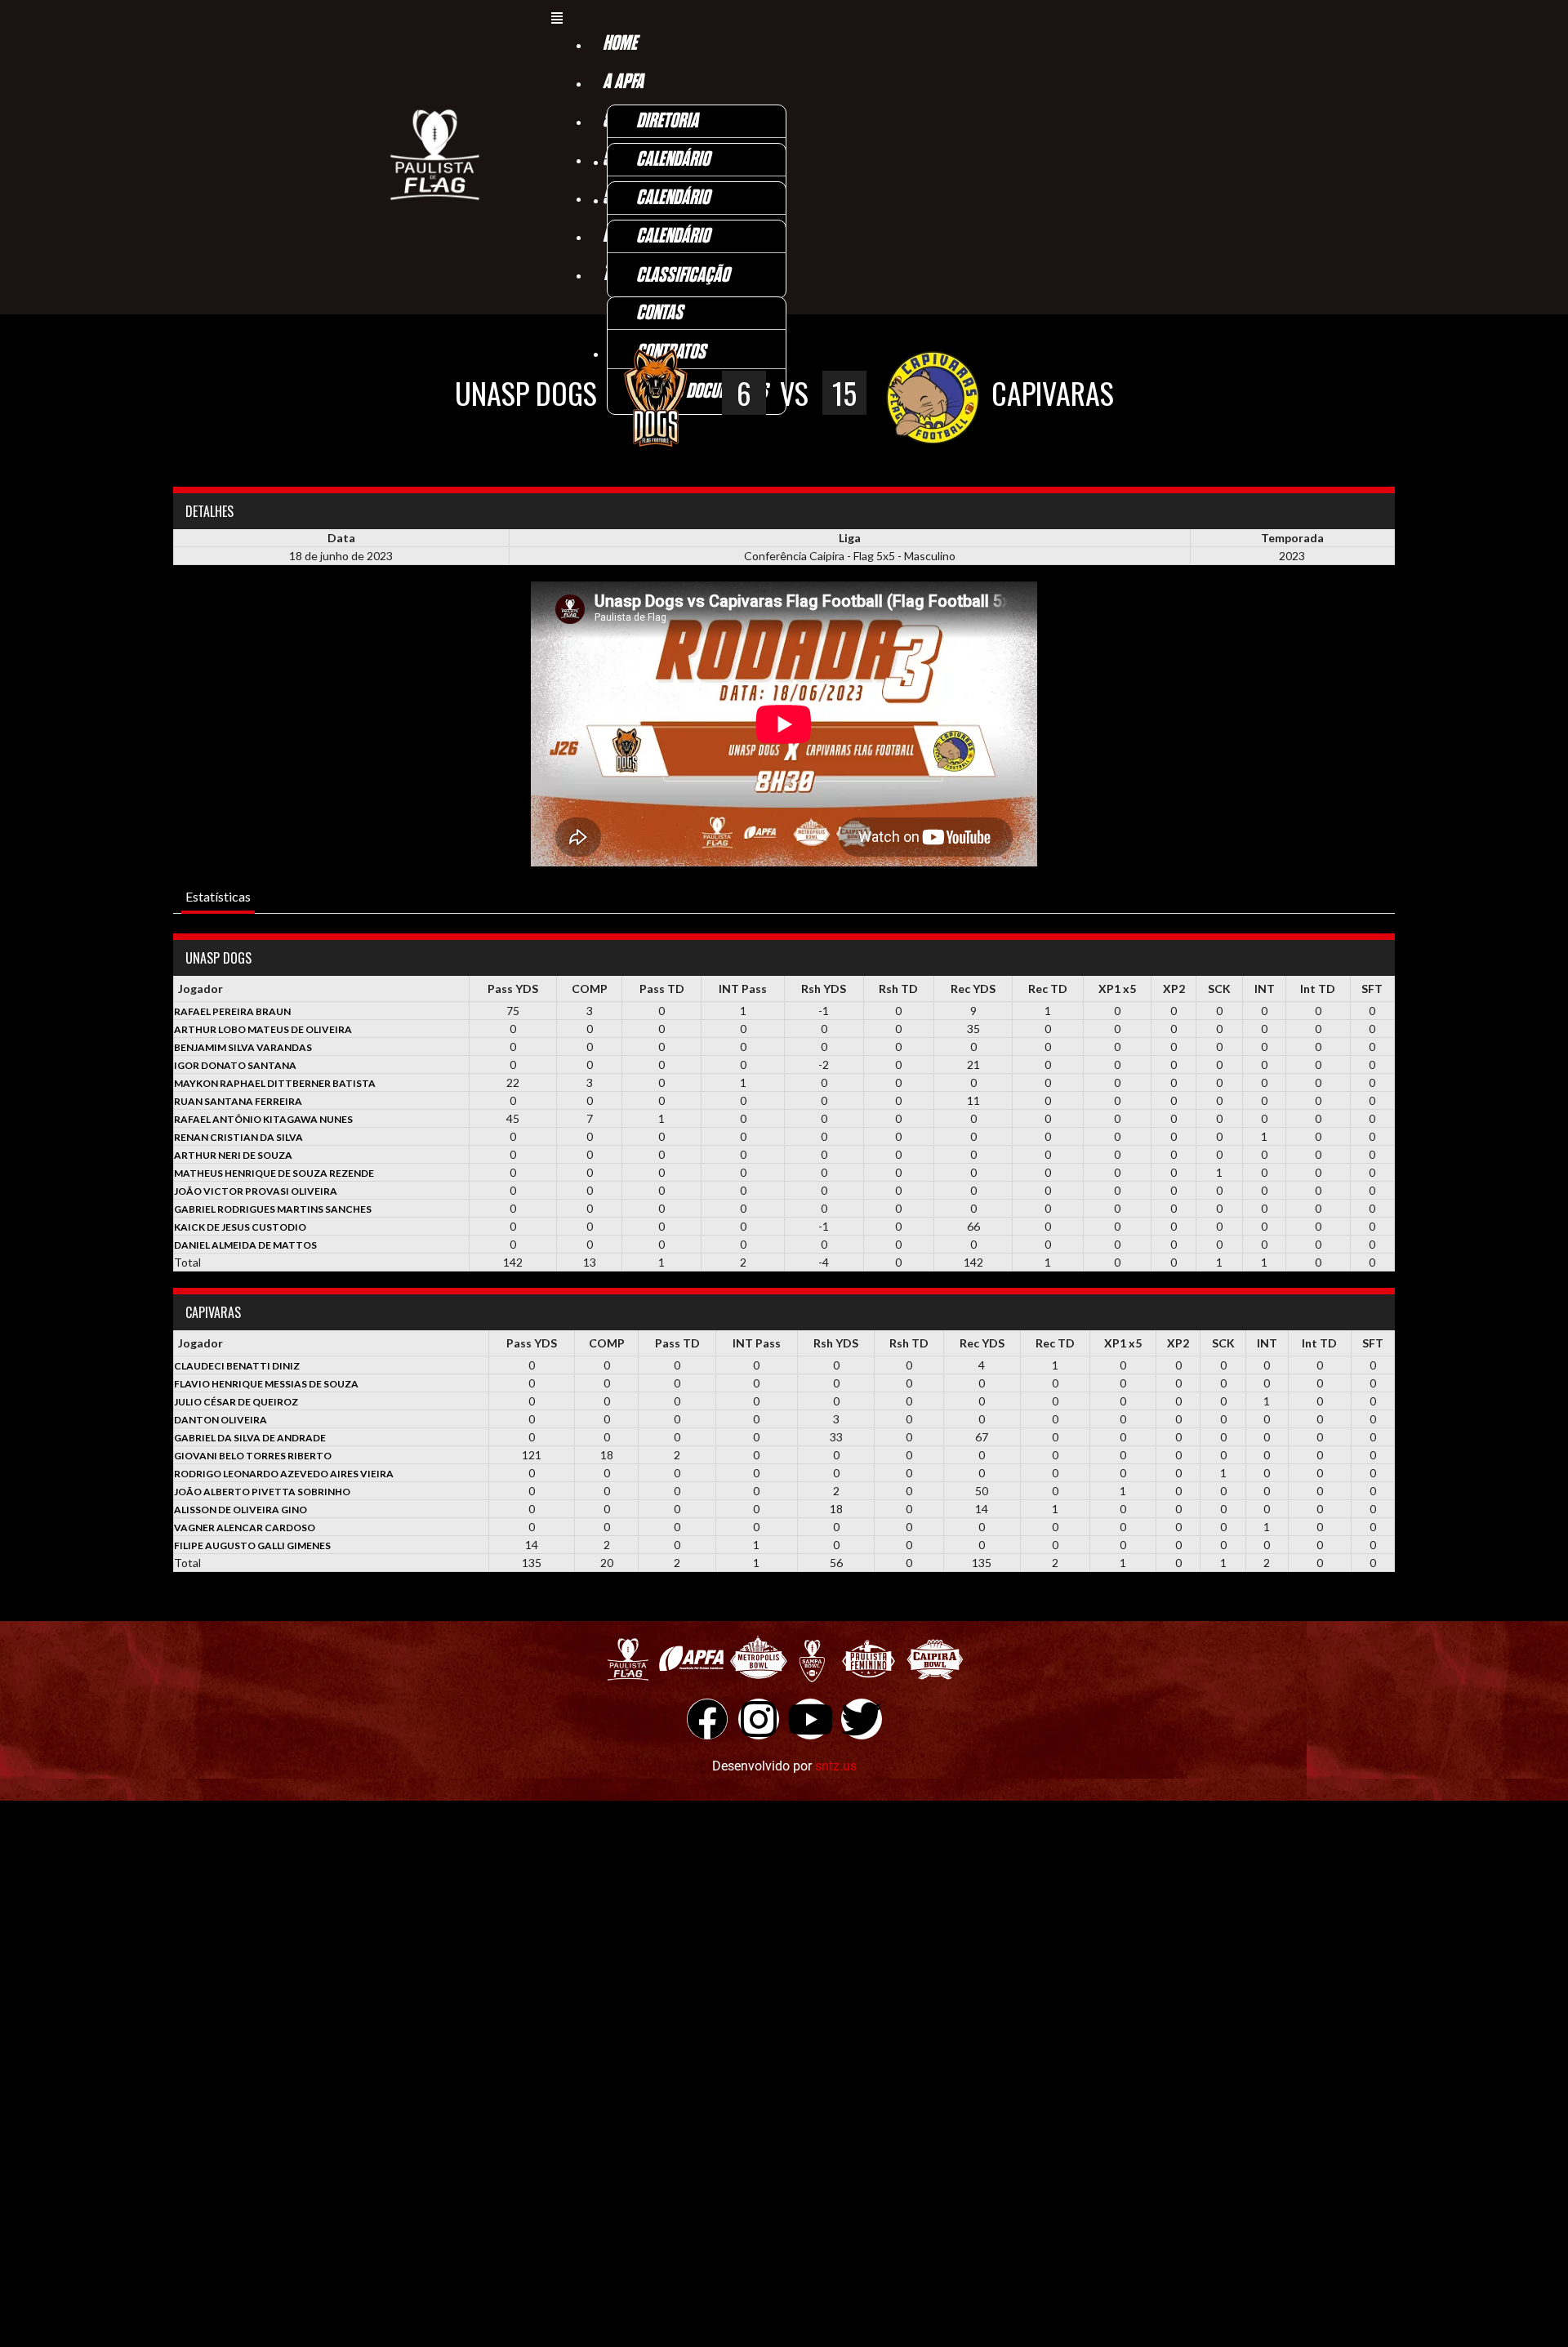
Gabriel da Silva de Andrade (250, 1438)
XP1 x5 (1117, 989)
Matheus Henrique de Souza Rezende (274, 1173)
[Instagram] (759, 1719)
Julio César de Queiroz (236, 1402)
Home (620, 44)
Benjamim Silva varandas (243, 1047)
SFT (1372, 989)
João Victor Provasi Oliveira (256, 1191)
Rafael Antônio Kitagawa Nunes (263, 1119)
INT (1265, 989)
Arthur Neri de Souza (233, 1155)
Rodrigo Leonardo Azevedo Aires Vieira (284, 1474)
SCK (1219, 989)
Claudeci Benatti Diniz (237, 1366)
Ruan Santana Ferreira (238, 1101)
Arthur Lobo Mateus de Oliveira (263, 1029)
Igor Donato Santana (235, 1065)
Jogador (200, 989)
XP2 (1174, 989)
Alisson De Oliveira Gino (241, 1510)
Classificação (683, 276)
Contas (659, 313)
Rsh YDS (824, 989)
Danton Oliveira (220, 1420)
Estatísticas (218, 896)
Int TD (1318, 989)
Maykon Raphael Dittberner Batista (275, 1083)
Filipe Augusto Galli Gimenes (252, 1545)
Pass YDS (513, 989)
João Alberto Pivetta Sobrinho (262, 1492)
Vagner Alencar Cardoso (245, 1528)
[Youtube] (810, 1719)
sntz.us (836, 1766)
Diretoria (667, 121)
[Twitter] (862, 1719)
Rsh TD (898, 989)
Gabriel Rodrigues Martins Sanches (273, 1209)
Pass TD (662, 989)
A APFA (623, 82)
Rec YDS (973, 989)
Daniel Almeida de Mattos (245, 1245)
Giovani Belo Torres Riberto (253, 1456)
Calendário (673, 160)
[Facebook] (707, 1719)
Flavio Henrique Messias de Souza (266, 1384)
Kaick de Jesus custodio (240, 1227)
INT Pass (743, 989)
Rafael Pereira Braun (232, 1011)
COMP (590, 989)
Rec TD (1048, 989)
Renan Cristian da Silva (238, 1137)
